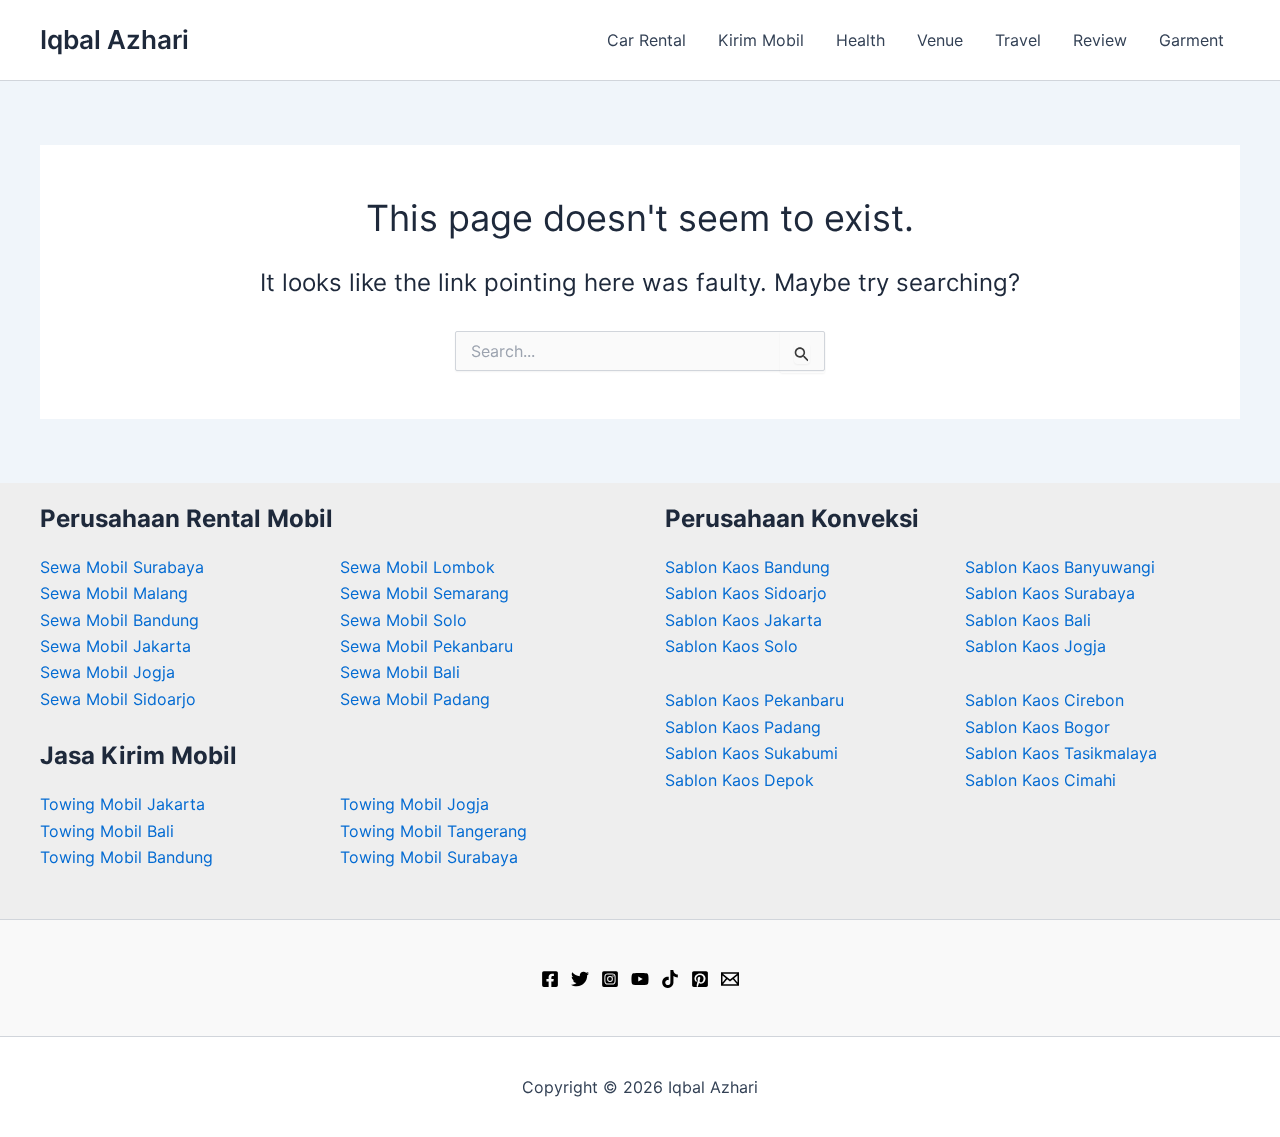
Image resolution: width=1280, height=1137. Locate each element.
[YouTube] (640, 979)
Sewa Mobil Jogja (107, 672)
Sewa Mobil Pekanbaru (426, 646)
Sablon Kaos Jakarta (743, 620)
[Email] (730, 979)
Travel (1018, 40)
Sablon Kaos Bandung (747, 567)
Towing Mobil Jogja (414, 804)
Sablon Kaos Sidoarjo (746, 593)
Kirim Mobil (761, 40)
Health (860, 40)
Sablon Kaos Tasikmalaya (1061, 753)
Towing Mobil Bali (107, 831)
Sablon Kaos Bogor (1037, 727)
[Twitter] (580, 979)
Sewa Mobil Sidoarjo (118, 699)
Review (1100, 40)
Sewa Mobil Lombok (417, 567)
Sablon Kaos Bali (1028, 620)
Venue (940, 40)
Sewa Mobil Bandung (119, 620)
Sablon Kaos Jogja (1035, 646)
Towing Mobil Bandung (126, 857)
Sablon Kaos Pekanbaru (754, 700)
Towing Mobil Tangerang (433, 831)
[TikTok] (670, 979)
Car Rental (646, 40)
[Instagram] (610, 979)
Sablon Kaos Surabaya (1050, 593)
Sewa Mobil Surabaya (122, 567)
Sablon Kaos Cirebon (1044, 700)
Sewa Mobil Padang (415, 699)
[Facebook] (550, 979)
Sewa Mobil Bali (400, 672)
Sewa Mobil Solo (403, 620)
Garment (1191, 40)
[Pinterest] (700, 979)
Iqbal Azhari (114, 39)
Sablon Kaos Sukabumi (751, 753)
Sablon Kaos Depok (739, 780)
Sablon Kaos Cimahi (1040, 780)
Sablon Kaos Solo (731, 646)
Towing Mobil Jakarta (122, 804)
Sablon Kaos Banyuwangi (1060, 567)
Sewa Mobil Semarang (424, 593)
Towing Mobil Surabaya (429, 857)
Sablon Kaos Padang (743, 727)
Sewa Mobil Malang (114, 593)
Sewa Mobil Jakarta (115, 646)
